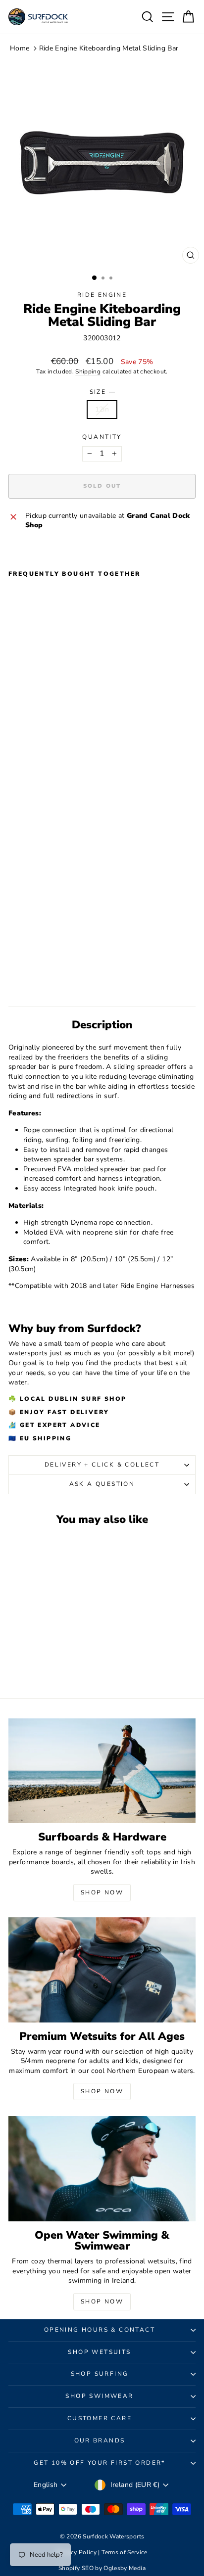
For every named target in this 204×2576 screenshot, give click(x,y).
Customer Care (100, 2418)
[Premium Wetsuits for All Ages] (102, 1970)
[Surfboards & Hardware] (102, 1771)
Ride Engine (102, 295)
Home (20, 48)
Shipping (88, 371)
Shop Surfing (100, 2374)
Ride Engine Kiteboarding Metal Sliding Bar (109, 48)
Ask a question (102, 1484)
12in (102, 409)
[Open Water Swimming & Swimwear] (102, 2169)
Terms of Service (125, 2552)
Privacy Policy (77, 2552)
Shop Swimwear (99, 2396)
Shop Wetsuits (99, 2352)
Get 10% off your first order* (100, 2463)
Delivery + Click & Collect (102, 1465)
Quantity (102, 437)
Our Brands (100, 2440)
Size (102, 392)
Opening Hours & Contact (100, 2330)
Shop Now (102, 1892)
